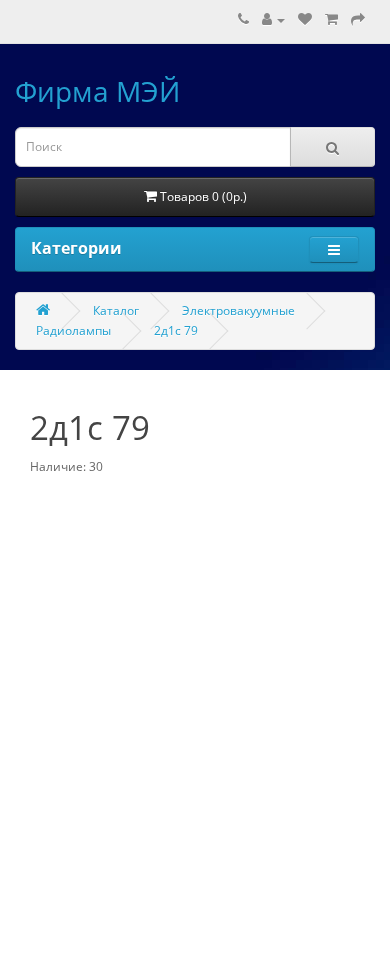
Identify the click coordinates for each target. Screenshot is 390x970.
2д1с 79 (176, 330)
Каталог (116, 310)
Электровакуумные (238, 310)
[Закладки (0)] (305, 19)
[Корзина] (331, 19)
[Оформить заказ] (358, 19)
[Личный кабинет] (273, 19)
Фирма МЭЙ (97, 91)
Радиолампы (73, 330)
